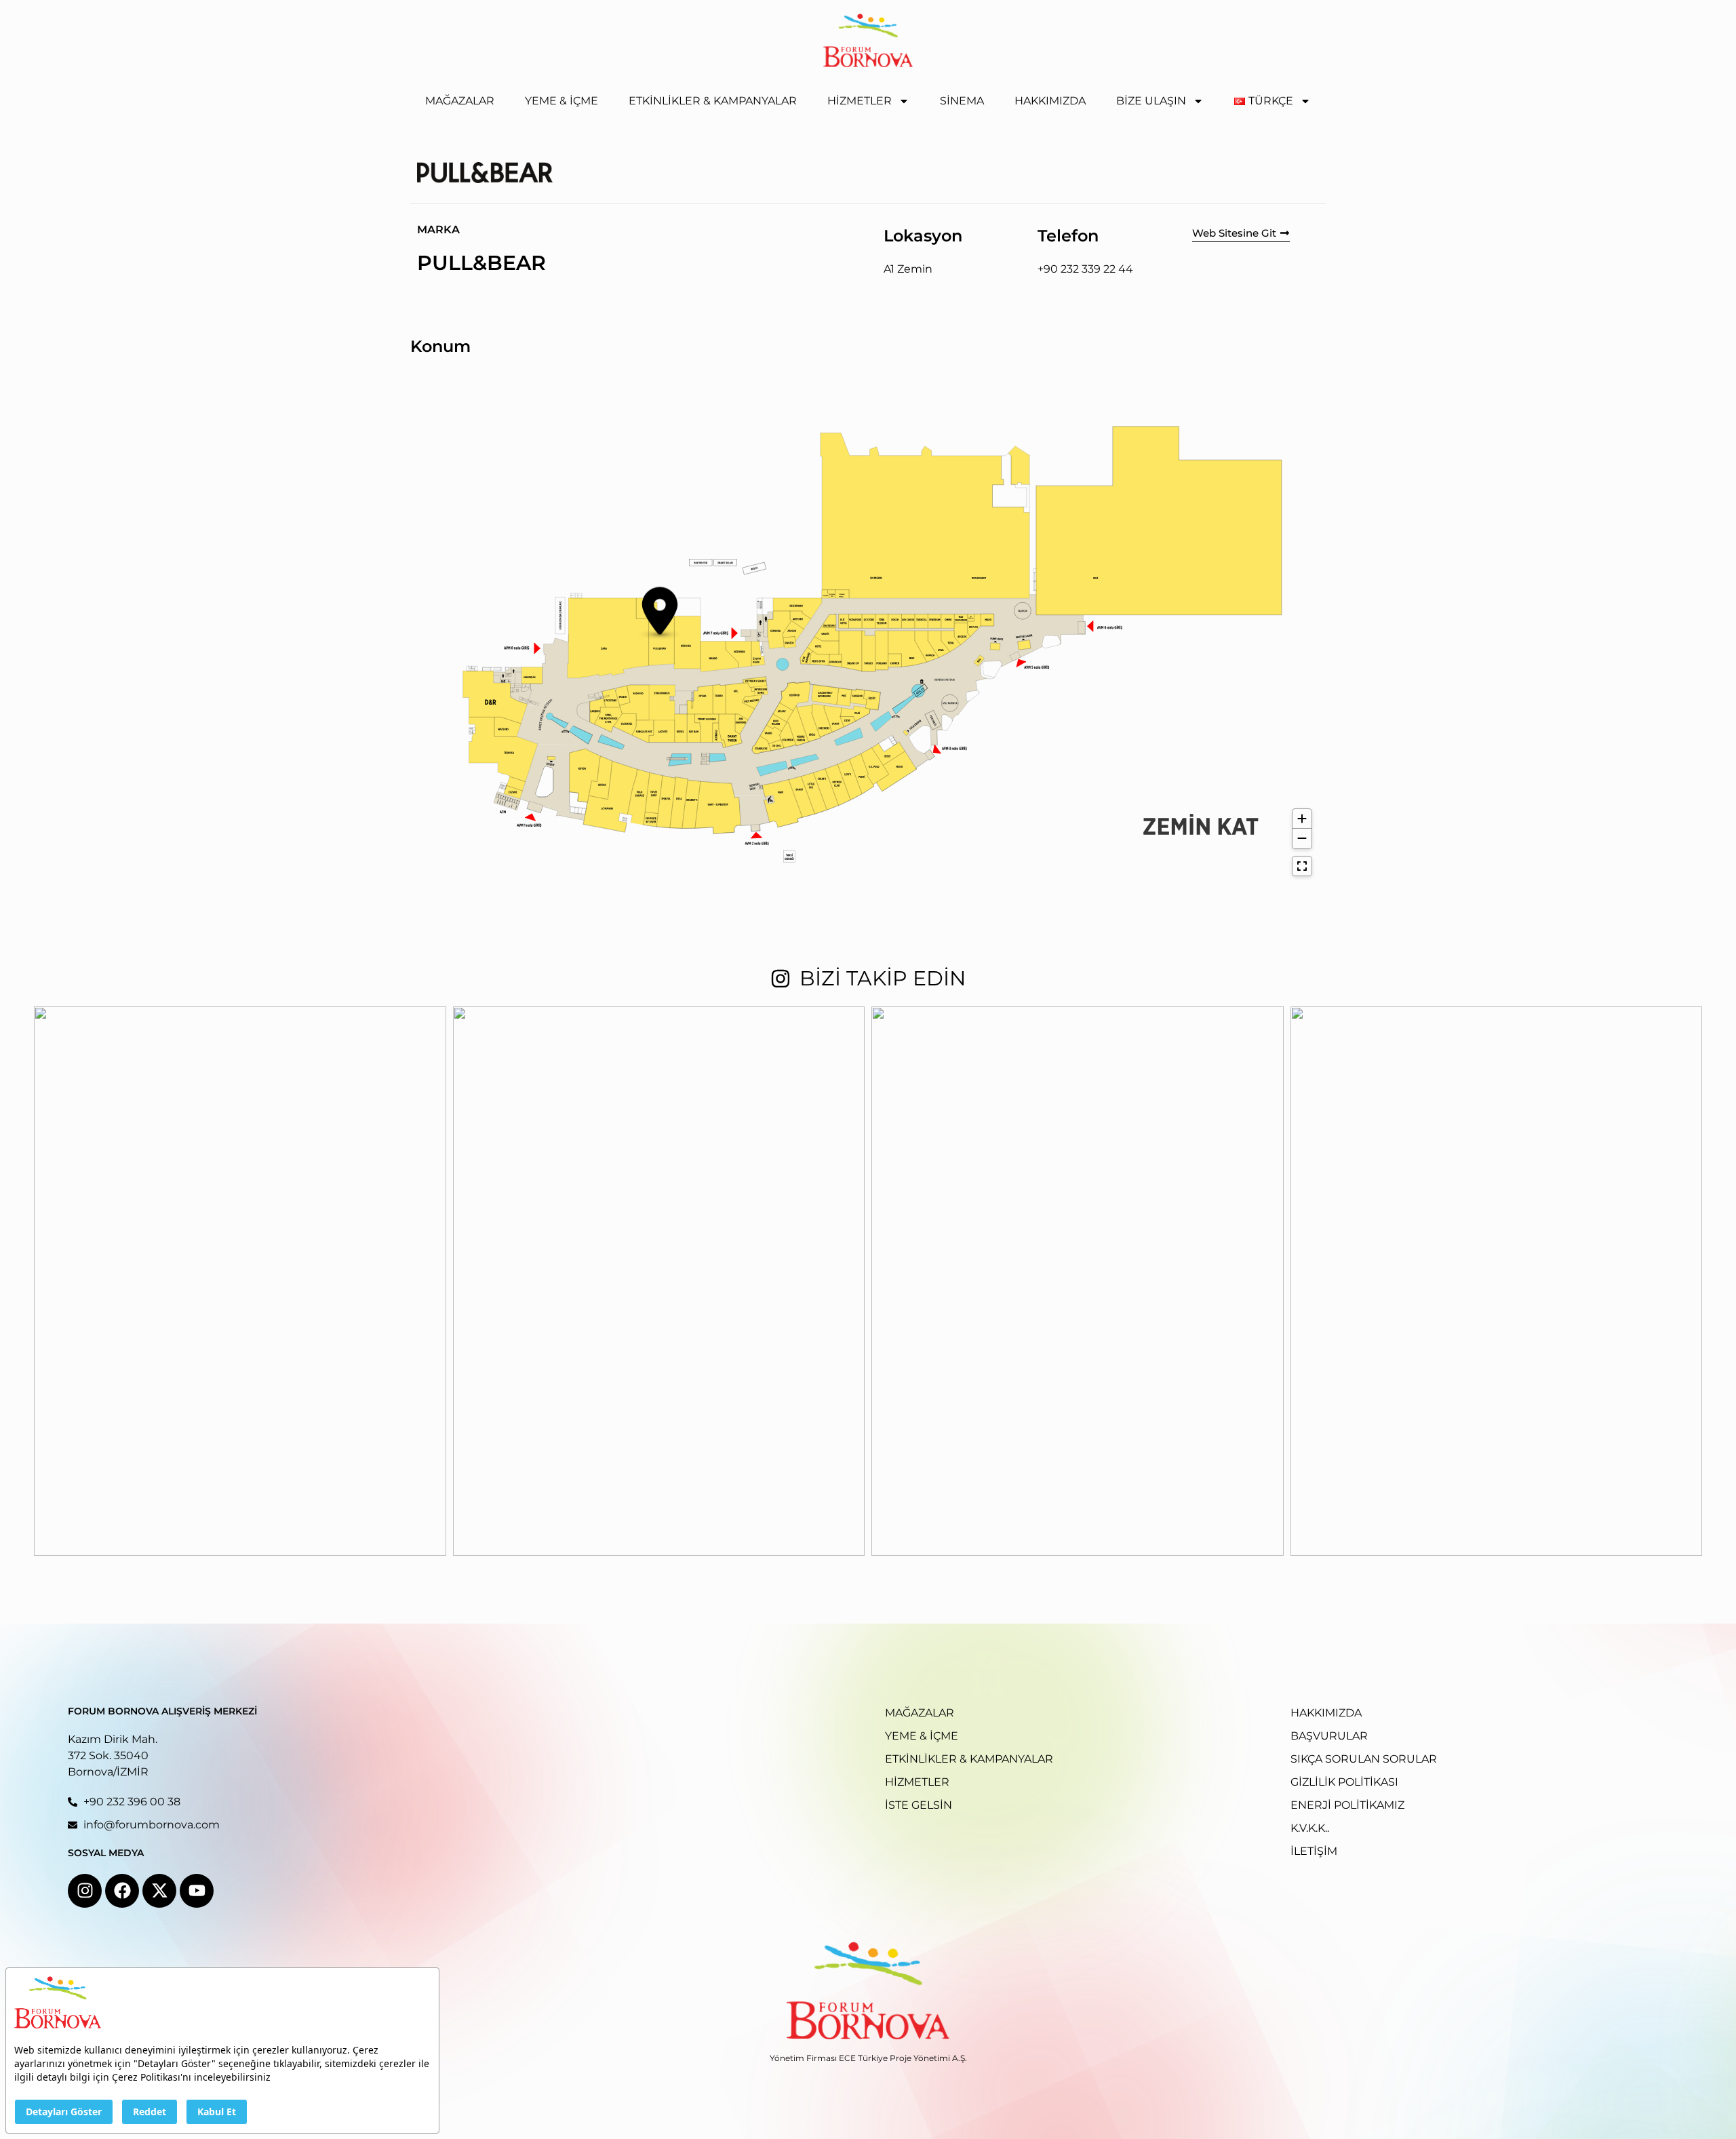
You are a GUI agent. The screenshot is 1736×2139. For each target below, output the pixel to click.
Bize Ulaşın (1151, 101)
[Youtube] (197, 1891)
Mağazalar (460, 101)
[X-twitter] (159, 1891)
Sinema (962, 101)
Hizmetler (860, 101)
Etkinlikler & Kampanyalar (713, 101)
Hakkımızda (1050, 101)
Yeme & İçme (561, 101)
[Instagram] (85, 1891)
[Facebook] (122, 1891)
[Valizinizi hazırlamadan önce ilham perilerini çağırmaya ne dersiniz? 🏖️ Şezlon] (1078, 1281)
